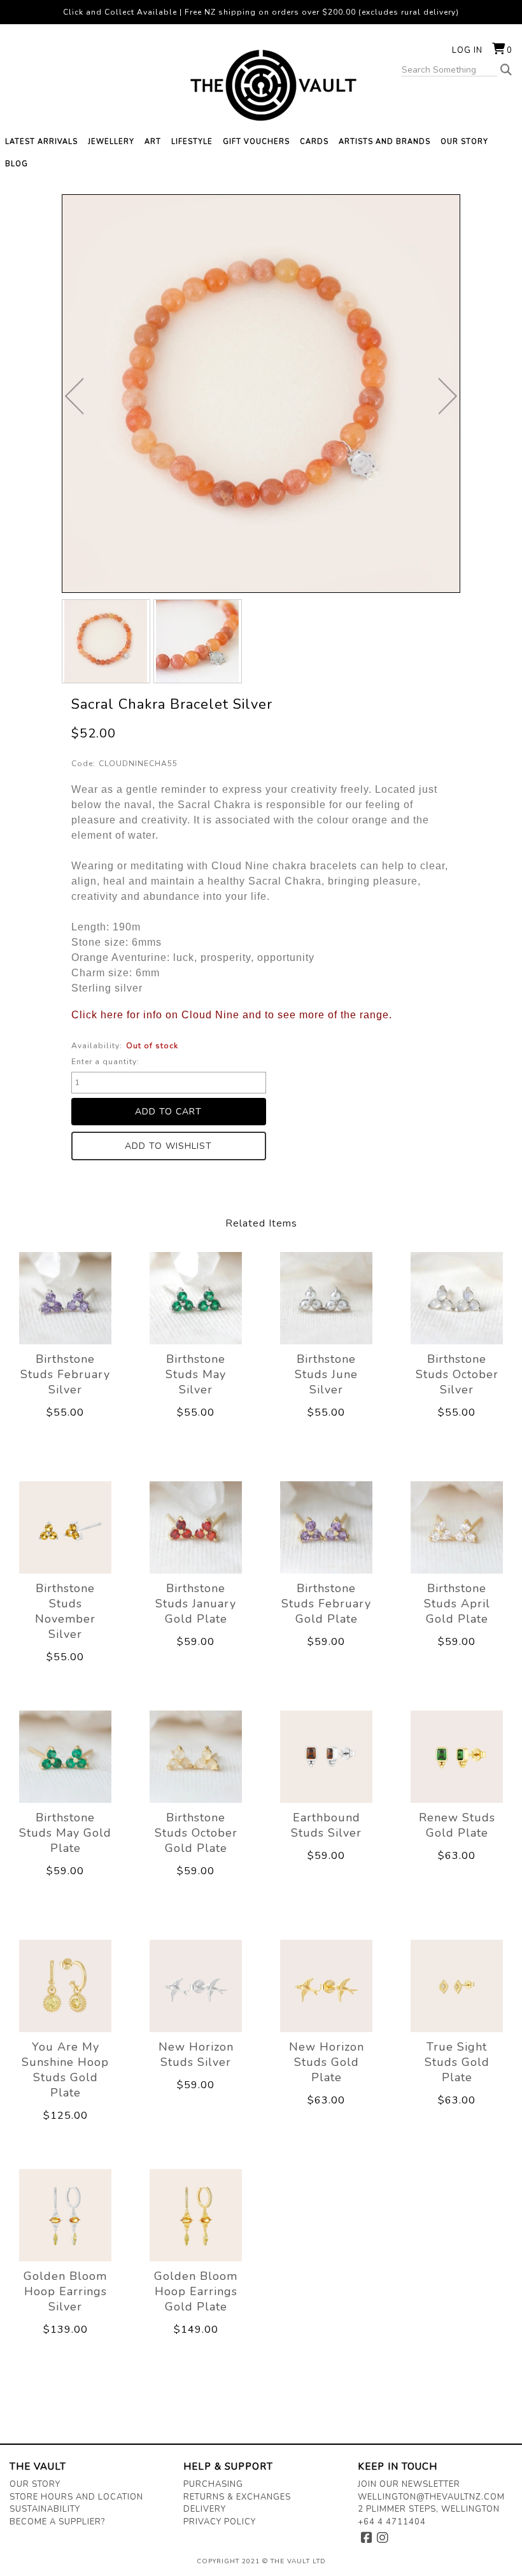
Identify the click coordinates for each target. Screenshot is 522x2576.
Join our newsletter (409, 2484)
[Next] (448, 396)
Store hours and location (76, 2497)
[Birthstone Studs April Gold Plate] (457, 1527)
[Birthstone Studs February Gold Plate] (326, 1527)
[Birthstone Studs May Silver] (196, 1298)
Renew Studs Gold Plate (457, 1825)
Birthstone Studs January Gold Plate (196, 1604)
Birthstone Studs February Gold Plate (326, 1604)
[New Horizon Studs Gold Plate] (326, 1986)
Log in (467, 50)
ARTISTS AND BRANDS (384, 142)
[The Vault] (261, 85)
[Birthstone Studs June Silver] (326, 1298)
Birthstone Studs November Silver (65, 1611)
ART (153, 142)
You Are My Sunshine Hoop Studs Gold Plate (65, 2070)
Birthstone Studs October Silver (457, 1374)
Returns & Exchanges (237, 2497)
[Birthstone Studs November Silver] (65, 1527)
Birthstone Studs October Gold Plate (196, 1833)
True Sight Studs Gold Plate (457, 2062)
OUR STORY (464, 142)
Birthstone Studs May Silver (196, 1374)
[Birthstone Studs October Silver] (457, 1298)
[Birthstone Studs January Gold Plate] (196, 1527)
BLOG (17, 164)
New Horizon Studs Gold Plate (327, 2062)
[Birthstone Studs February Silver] (65, 1298)
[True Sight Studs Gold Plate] (457, 1986)
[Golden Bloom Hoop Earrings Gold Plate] (196, 2215)
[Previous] (74, 396)
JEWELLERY (111, 142)
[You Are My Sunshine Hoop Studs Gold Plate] (65, 1986)
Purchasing (213, 2484)
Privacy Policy (220, 2522)
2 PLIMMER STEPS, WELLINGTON (429, 2509)
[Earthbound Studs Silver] (326, 1756)
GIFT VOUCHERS (256, 142)
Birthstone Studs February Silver (65, 1374)
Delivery (205, 2509)
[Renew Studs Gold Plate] (457, 1756)
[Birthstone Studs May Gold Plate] (65, 1756)
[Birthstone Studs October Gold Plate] (196, 1756)
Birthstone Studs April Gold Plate (457, 1604)
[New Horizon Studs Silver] (196, 1986)
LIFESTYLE (192, 142)
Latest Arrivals (41, 142)
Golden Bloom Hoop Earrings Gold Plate (196, 2291)
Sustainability (45, 2509)
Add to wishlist (168, 1146)
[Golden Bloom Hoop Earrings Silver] (65, 2215)
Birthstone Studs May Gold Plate (65, 1833)
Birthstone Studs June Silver (326, 1374)
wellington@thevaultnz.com (431, 2497)
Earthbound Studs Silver (326, 1825)
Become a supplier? (57, 2522)
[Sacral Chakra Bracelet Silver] (106, 641)
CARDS (314, 142)
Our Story (35, 2484)
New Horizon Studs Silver (196, 2054)
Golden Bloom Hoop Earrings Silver (65, 2291)
